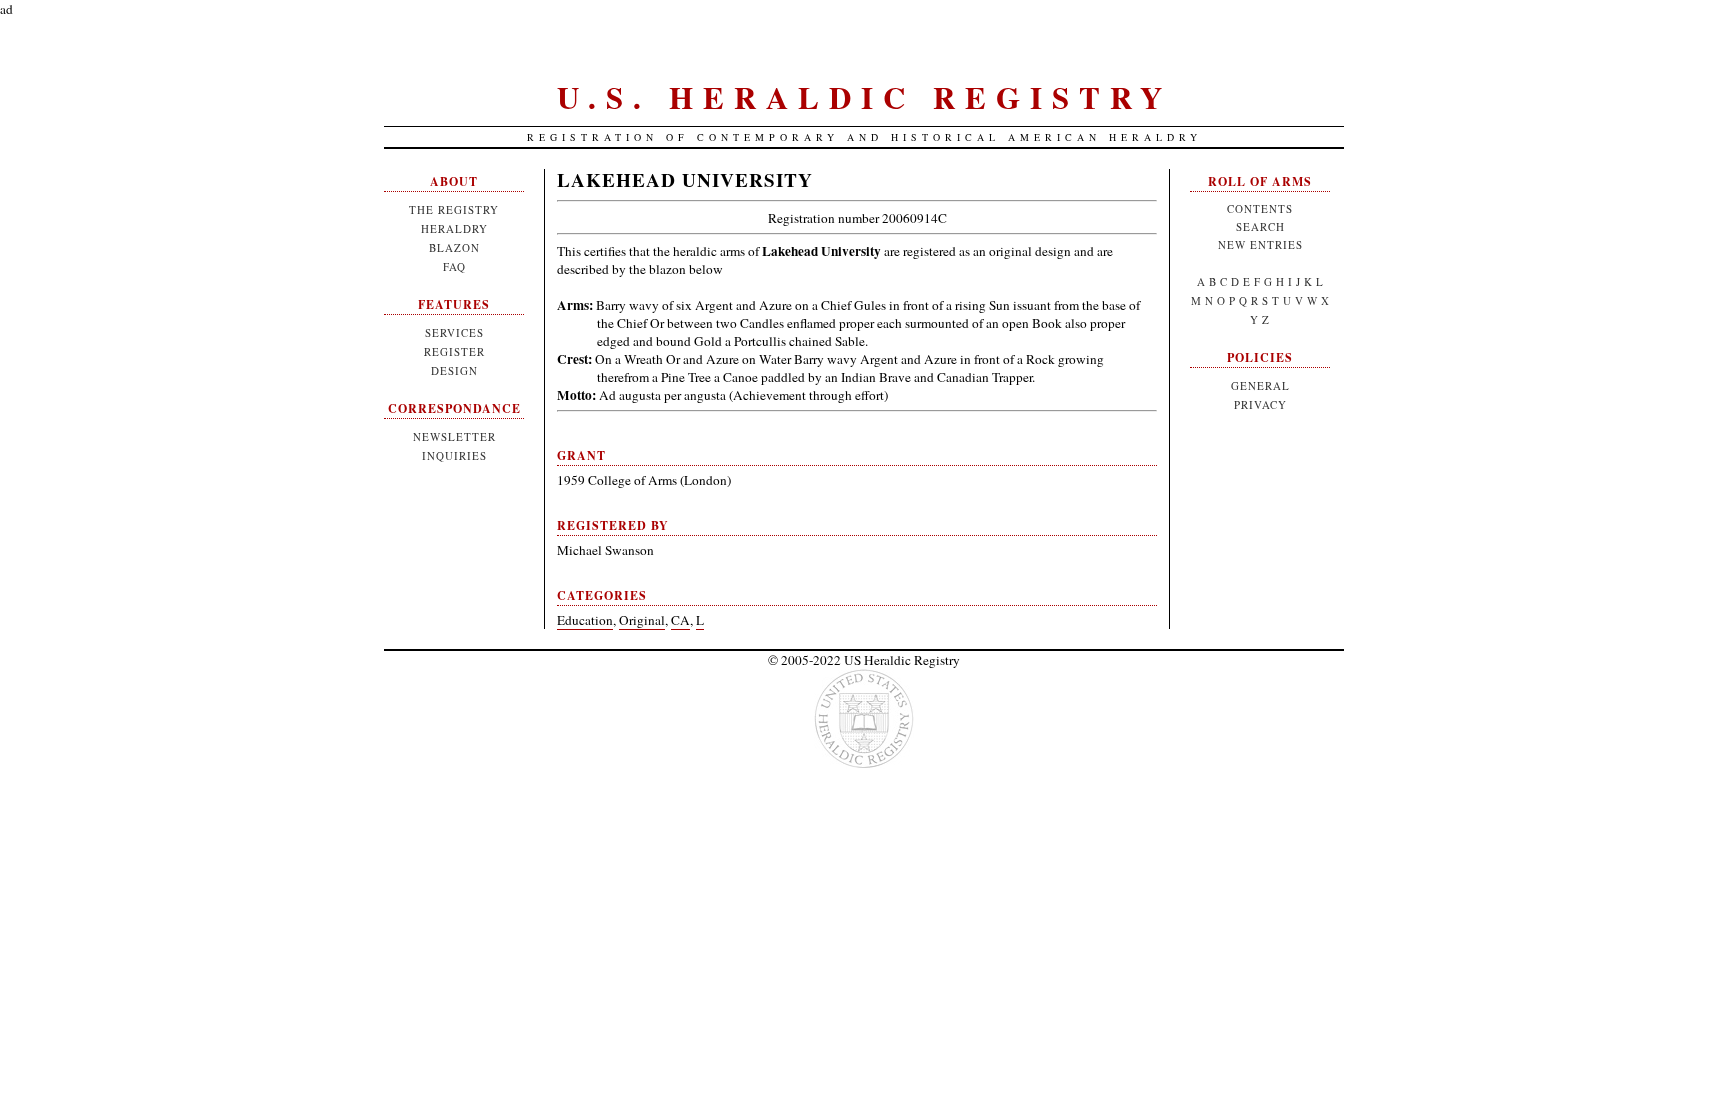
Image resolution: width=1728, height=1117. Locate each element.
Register (454, 351)
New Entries (1260, 244)
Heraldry (454, 228)
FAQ (454, 266)
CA (680, 620)
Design (454, 370)
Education (585, 620)
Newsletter (454, 436)
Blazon (454, 247)
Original (642, 620)
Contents (1260, 208)
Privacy (1260, 404)
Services (454, 332)
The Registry (454, 209)
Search (1260, 226)
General (1260, 385)
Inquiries (454, 455)
